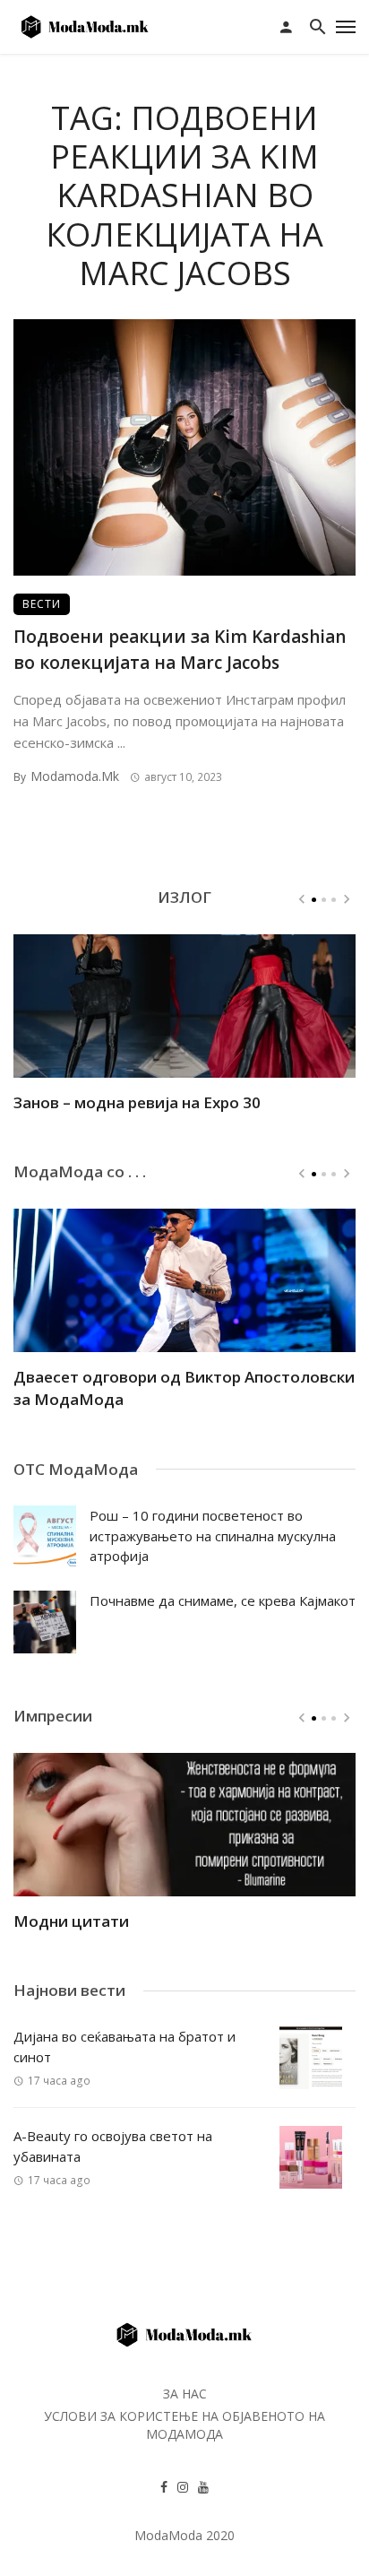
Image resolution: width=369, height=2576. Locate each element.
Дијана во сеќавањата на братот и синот (124, 2047)
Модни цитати (71, 1921)
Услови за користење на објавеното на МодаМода (184, 2425)
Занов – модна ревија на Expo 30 (137, 1102)
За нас (185, 2394)
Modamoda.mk (75, 776)
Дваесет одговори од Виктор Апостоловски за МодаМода (184, 1388)
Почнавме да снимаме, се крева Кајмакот (223, 1600)
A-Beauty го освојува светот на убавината (113, 2146)
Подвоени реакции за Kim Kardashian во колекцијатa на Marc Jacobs (180, 650)
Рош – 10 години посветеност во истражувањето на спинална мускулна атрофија (213, 1535)
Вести (42, 604)
